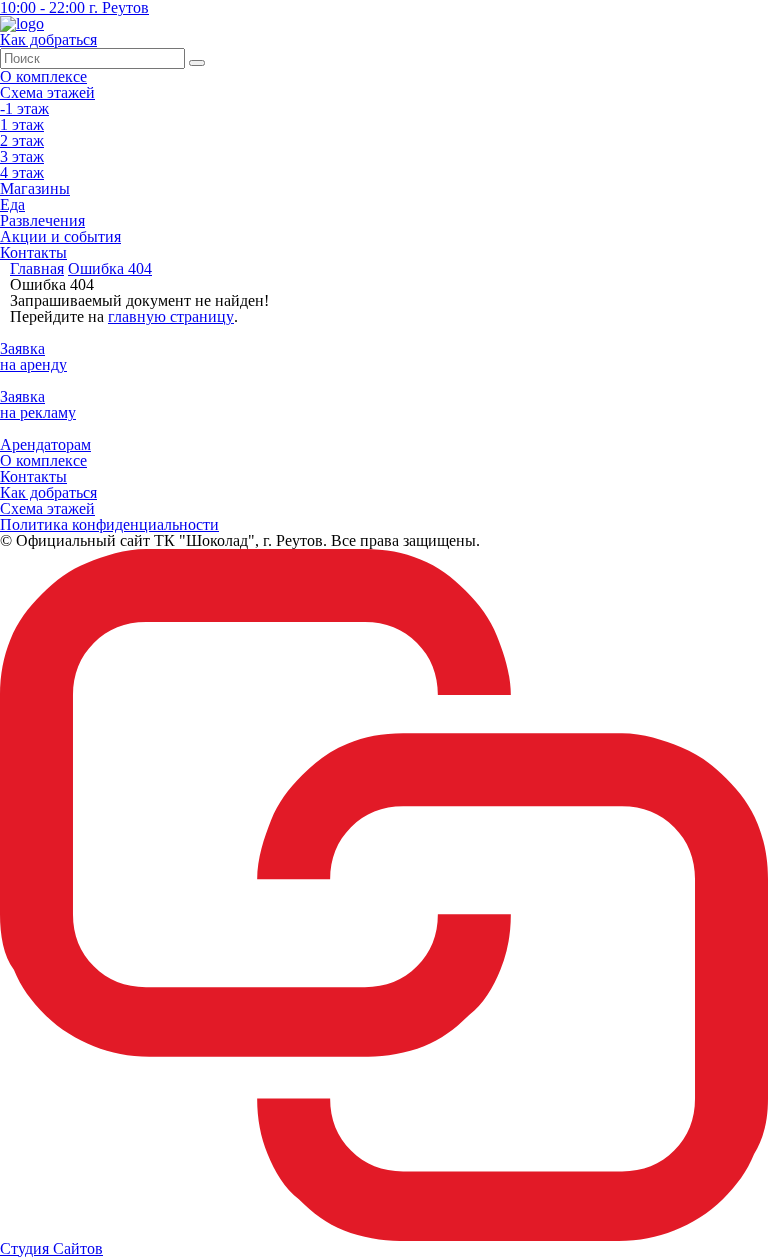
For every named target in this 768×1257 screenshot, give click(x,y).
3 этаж (22, 156)
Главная (37, 268)
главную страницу (171, 316)
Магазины (35, 188)
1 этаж (22, 124)
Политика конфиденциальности (109, 524)
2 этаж (22, 140)
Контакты (33, 252)
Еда (12, 204)
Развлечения (42, 220)
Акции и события (60, 236)
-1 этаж (24, 108)
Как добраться (48, 492)
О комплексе (43, 76)
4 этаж (22, 172)
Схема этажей (47, 92)
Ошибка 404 (110, 268)
